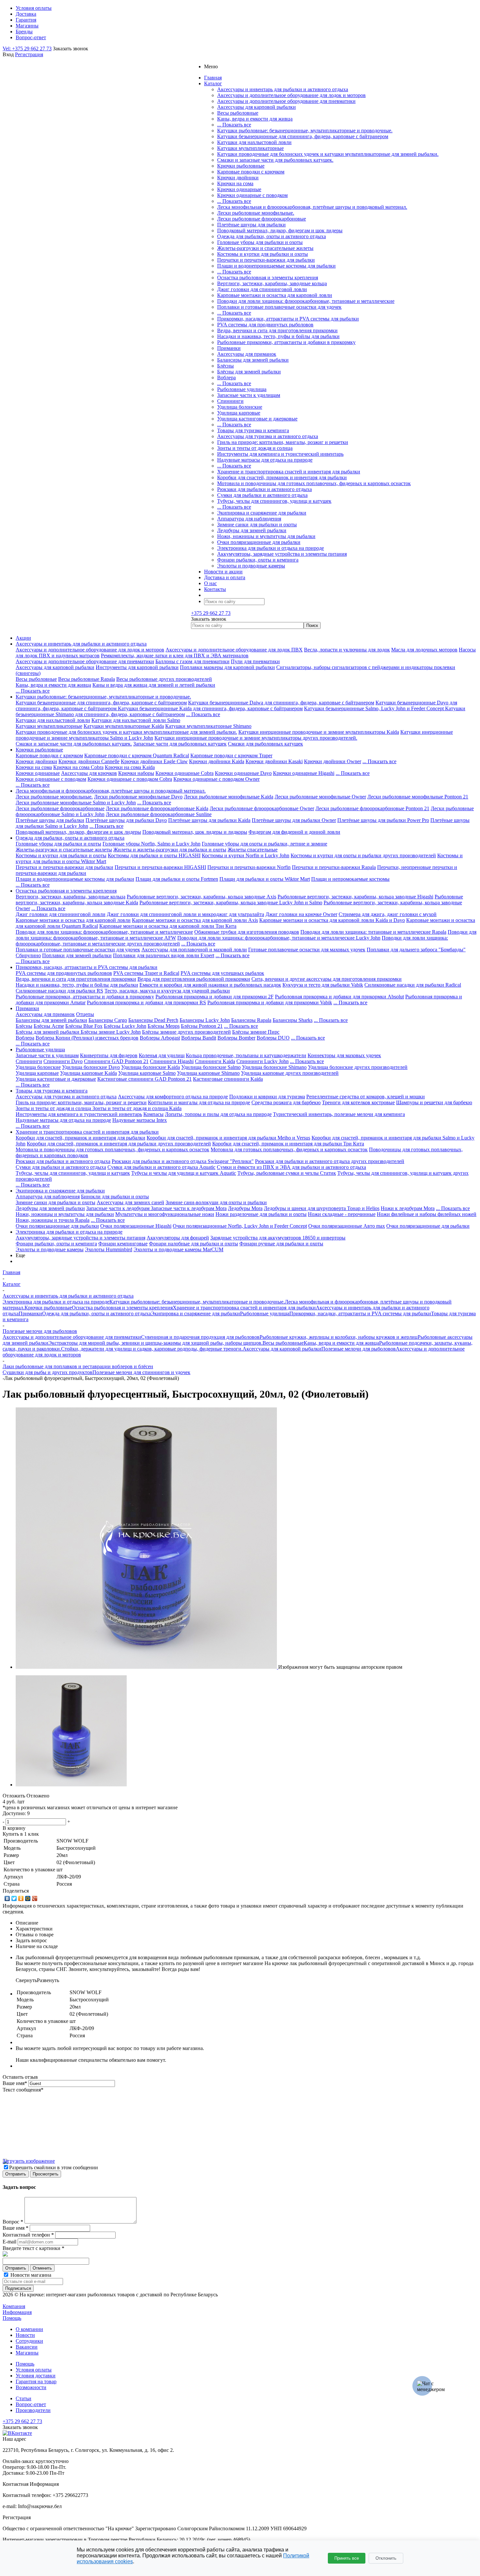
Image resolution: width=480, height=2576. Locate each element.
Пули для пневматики (255, 661)
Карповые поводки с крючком (251, 172)
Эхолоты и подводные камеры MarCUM (178, 1249)
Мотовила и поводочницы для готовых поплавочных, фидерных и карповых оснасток (314, 483)
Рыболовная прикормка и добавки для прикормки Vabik (270, 1002)
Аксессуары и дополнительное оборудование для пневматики (286, 101)
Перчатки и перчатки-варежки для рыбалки (266, 260)
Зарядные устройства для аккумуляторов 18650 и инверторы (278, 1238)
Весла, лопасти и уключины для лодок (347, 650)
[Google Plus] (35, 1898)
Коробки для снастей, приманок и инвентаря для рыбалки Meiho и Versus (228, 1138)
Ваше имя (15, 2083)
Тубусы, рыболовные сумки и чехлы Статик (287, 1173)
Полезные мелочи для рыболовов (359, 1349)
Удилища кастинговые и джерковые (257, 419)
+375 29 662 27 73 (211, 613)
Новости (25, 2335)
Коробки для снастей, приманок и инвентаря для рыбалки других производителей (119, 1144)
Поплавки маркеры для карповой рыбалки (227, 667)
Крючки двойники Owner (333, 761)
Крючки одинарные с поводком (252, 195)
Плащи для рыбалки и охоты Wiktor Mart (265, 879)
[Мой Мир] (28, 1898)
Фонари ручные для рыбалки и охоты (281, 1244)
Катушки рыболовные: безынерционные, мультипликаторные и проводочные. (305, 131)
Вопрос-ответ (31, 2404)
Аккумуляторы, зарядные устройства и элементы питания (282, 554)
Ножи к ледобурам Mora (408, 1208)
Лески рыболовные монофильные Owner (320, 797)
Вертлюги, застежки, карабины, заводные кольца (272, 283)
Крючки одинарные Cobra (184, 773)
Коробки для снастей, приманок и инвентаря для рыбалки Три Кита (288, 1144)
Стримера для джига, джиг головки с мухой (388, 914)
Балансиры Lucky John (205, 1020)
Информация (17, 2312)
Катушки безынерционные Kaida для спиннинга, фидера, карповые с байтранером (210, 708)
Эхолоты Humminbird (109, 1249)
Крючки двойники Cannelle (89, 761)
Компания (14, 2306)
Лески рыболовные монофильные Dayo (138, 797)
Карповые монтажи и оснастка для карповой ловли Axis (195, 920)
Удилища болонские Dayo (91, 1067)
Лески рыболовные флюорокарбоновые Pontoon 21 (372, 808)
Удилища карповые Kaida (88, 1073)
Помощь (12, 2318)
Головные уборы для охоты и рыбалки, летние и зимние (264, 844)
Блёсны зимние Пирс (256, 1032)
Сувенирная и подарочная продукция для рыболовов (200, 1337)
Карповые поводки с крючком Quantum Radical (137, 755)
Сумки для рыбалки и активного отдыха (262, 495)
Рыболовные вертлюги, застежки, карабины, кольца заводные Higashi (355, 897)
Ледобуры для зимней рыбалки (252, 530)
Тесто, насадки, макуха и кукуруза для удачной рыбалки (167, 991)
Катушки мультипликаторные (250, 148)
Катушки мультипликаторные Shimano (208, 726)
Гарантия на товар (36, 2381)
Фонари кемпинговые (123, 1244)
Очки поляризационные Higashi (136, 1226)
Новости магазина (30, 2275)
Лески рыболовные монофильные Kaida (229, 797)
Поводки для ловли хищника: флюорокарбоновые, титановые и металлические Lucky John (279, 938)
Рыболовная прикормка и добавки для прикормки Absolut (339, 997)
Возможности (31, 2387)
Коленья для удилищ (162, 1055)
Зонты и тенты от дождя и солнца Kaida (137, 1108)
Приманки (229, 348)
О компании (29, 2329)
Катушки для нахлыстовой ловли (254, 142)
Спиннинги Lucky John (263, 1061)
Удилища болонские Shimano (274, 1067)
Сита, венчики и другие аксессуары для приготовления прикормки (327, 979)
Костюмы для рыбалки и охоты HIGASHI (154, 855)
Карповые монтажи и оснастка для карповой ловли (275, 295)
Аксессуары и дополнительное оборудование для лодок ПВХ (234, 650)
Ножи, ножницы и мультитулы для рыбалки (266, 536)
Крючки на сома (235, 183)
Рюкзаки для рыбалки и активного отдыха (264, 489)
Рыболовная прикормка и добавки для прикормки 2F (215, 997)
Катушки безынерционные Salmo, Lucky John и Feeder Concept (375, 708)
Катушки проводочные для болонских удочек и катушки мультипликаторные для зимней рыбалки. (328, 154)
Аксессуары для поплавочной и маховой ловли (194, 950)
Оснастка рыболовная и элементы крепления (268, 278)
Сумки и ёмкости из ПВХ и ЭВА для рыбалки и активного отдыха (291, 1167)
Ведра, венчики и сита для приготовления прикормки (277, 330)
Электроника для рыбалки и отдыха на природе (271, 548)
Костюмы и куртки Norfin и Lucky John (246, 855)
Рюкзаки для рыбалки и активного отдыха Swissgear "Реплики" (183, 1161)
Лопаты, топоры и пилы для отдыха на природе (218, 1114)
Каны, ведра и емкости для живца (255, 119)
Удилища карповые (239, 413)
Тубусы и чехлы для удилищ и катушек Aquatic (184, 1173)
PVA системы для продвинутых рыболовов (265, 325)
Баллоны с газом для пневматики (192, 661)
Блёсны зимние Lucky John (111, 1032)
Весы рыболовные (238, 113)
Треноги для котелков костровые (358, 1102)
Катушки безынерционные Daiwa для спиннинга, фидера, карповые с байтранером (281, 703)
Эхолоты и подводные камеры (251, 566)
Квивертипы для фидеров (109, 1055)
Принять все (347, 2558)
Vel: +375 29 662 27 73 (27, 49)
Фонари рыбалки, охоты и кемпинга (258, 560)
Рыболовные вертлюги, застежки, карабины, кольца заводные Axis (201, 897)
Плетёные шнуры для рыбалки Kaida (209, 820)
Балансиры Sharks (293, 1020)
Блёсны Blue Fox (84, 1026)
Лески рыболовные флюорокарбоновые (262, 219)
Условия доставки (36, 2376)
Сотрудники (29, 2341)
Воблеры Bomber (236, 1038)
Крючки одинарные (239, 189)
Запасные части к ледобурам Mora (189, 1208)
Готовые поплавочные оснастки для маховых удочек (307, 950)
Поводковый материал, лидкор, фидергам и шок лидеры (280, 230)
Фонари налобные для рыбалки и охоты (193, 1244)
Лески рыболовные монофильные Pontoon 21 (418, 797)
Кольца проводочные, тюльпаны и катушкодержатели (246, 1055)
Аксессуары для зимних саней (130, 1202)
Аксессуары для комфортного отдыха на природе (173, 1097)
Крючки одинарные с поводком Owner (216, 779)
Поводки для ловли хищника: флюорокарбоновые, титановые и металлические (306, 301)
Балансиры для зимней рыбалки (253, 360)
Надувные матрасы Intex (140, 1120)
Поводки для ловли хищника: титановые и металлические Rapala (373, 932)
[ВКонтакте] (7, 1898)
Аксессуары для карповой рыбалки (256, 107)
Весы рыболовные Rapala (87, 679)
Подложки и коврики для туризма (267, 1097)
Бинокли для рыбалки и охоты (115, 1197)
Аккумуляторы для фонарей (178, 1238)
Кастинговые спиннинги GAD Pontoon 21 (144, 1079)
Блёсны (225, 366)
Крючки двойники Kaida (217, 761)
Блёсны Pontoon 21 (202, 1026)
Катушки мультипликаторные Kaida (124, 726)
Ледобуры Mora (245, 1208)
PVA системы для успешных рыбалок (222, 973)
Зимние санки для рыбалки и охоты (257, 525)
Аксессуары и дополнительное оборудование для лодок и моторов (291, 95)
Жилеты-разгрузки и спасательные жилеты (265, 248)
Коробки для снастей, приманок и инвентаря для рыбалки (282, 477)
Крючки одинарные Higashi (304, 773)
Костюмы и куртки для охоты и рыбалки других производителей (363, 855)
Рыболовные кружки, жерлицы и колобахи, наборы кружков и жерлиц (339, 1337)
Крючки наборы (136, 773)
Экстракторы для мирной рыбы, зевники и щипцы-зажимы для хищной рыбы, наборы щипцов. (155, 1343)
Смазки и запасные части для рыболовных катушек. (275, 160)
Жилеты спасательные (253, 850)
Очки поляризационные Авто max (347, 1226)
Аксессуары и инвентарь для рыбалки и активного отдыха (283, 89)
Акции (23, 638)
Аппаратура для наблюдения (249, 519)
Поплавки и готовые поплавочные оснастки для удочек (279, 307)
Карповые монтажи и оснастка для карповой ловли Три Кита (168, 926)
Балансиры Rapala (251, 1020)
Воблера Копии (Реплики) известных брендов (87, 1038)
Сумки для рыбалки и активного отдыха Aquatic (161, 1167)
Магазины (27, 2353)
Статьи (24, 2398)
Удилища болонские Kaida (151, 1067)
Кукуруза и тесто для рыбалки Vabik (323, 985)
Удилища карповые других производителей (290, 1073)
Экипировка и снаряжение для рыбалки (262, 513)
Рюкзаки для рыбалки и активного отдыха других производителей (330, 1161)
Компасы (153, 1114)
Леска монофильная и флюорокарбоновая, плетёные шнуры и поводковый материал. (312, 207)
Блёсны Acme (49, 1026)
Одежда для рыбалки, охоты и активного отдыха (272, 236)
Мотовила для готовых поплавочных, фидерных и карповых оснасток (289, 1149)
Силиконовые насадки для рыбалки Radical (413, 985)
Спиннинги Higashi (172, 1061)
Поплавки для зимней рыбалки (77, 955)
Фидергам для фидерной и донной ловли (294, 832)
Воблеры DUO (273, 1038)
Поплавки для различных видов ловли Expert (164, 955)
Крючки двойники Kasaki (274, 761)
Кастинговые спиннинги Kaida (228, 1079)
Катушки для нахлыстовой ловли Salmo (136, 720)
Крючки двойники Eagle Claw (154, 761)
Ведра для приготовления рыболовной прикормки (194, 979)
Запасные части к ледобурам (119, 1208)
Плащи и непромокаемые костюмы (350, 879)
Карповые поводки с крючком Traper (231, 755)
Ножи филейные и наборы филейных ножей (427, 1214)
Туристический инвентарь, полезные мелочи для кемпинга (339, 1114)
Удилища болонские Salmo (211, 1067)
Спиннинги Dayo (63, 1061)
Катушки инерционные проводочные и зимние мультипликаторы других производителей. (256, 738)
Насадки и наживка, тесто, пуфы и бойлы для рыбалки (278, 336)
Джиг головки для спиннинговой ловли (262, 289)
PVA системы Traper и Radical (146, 973)
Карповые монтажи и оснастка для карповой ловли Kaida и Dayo (332, 920)
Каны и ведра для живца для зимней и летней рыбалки (154, 685)
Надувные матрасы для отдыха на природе (265, 460)
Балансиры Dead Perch (153, 1020)
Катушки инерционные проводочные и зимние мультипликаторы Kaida (319, 732)
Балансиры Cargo (108, 1020)
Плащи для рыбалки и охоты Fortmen (177, 879)
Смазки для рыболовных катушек (265, 744)
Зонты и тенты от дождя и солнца (255, 448)
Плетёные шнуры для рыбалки (251, 225)
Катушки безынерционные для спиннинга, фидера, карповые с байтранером (303, 136)
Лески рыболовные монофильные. (256, 213)
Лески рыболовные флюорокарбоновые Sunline (159, 814)
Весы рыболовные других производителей (164, 679)
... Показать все (234, 125)
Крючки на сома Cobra (78, 767)
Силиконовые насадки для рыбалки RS (59, 991)
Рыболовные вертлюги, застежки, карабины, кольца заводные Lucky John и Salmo (231, 902)
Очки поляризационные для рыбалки (259, 542)
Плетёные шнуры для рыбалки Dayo (126, 820)
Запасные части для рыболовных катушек (180, 744)
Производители (33, 2410)
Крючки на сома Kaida (130, 767)
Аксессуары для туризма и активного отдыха (268, 436)
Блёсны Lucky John (125, 1026)
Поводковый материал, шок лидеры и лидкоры (195, 832)
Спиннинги (230, 401)
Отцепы (85, 1014)
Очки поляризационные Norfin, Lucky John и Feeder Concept (240, 1226)
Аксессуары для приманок (247, 354)
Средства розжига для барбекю (286, 1102)
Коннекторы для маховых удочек (344, 1055)
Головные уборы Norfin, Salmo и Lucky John (152, 844)
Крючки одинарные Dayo (243, 773)
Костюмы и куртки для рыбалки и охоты (263, 254)
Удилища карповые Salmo (147, 1073)
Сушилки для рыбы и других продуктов (48, 1372)
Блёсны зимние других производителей (186, 1032)
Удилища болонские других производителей (358, 1067)
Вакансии (27, 2347)
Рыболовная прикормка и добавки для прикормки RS (146, 1002)
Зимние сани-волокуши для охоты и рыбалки (216, 1202)
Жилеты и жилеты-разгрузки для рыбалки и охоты (170, 850)
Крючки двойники (238, 178)
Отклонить (386, 2558)
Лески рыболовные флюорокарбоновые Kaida (157, 808)
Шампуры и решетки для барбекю (434, 1102)
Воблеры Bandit (199, 1038)
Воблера (226, 377)
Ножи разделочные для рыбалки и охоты (261, 1214)
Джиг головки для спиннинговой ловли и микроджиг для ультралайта (185, 914)
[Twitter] (14, 1898)
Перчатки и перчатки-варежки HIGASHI (160, 867)
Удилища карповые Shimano (208, 1073)
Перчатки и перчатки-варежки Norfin (249, 867)
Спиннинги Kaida (215, 1061)
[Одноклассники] (21, 1898)
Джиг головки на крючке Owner (301, 914)
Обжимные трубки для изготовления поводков (247, 932)
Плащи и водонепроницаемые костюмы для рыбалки (276, 266)
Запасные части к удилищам (249, 395)
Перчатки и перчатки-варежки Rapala (334, 867)
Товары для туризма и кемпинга (253, 430)
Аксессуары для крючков (89, 773)
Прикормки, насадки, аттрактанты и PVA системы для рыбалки (288, 319)
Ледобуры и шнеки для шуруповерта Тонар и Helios (322, 1208)
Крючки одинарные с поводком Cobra (130, 779)
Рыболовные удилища (242, 389)
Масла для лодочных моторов (424, 650)
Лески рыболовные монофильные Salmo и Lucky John (76, 803)
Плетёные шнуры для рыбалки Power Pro (383, 820)
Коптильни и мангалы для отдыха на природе (199, 1102)
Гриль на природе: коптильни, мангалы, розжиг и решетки (283, 442)
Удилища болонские (240, 407)
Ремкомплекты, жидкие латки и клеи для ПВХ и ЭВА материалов (175, 656)
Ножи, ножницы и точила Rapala (53, 1220)
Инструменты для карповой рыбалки (137, 667)
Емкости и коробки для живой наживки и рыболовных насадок (210, 985)
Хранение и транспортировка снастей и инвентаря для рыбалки (289, 472)
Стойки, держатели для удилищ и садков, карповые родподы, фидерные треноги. (152, 1349)
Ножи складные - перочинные (342, 1214)
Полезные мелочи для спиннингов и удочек (141, 1372)
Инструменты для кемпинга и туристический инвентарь (280, 454)
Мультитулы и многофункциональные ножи (165, 1214)
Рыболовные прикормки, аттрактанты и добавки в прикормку (286, 342)
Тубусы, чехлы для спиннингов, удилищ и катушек (274, 501)
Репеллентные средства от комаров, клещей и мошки (366, 1097)
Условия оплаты (34, 2370)
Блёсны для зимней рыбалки (249, 372)
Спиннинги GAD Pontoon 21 (116, 1061)
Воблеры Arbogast (160, 1038)
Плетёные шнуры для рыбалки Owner (294, 820)
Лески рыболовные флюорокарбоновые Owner (262, 808)
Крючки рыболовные (241, 166)
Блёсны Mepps (164, 1026)
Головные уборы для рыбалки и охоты (260, 242)
